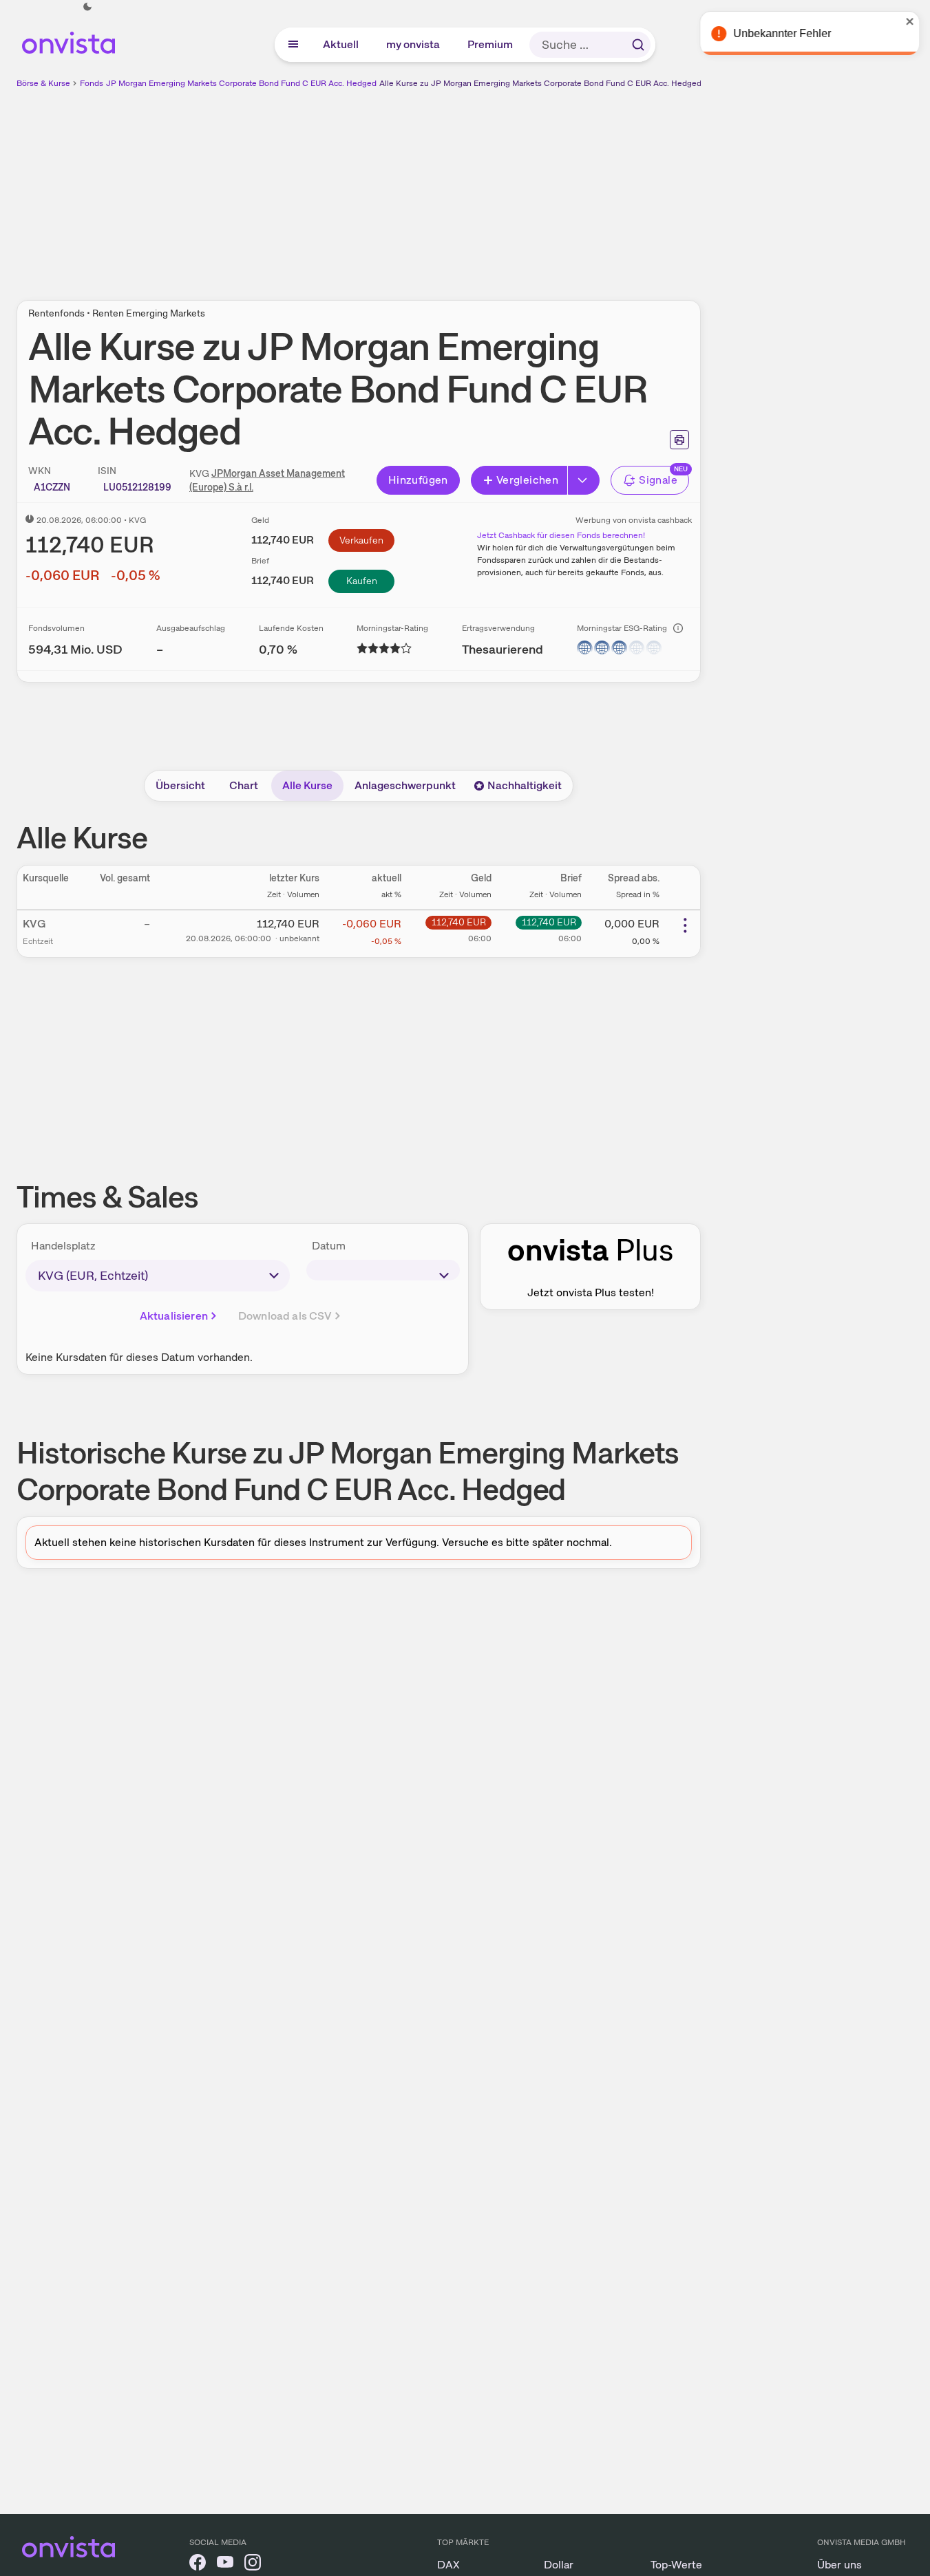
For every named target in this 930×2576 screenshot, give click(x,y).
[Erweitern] (584, 480)
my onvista (414, 44)
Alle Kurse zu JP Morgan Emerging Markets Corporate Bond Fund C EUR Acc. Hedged (540, 83)
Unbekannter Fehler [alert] (781, 33)
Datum (329, 1246)
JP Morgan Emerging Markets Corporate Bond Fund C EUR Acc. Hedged (241, 83)
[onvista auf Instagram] (253, 2565)
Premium (491, 44)
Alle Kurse (307, 785)
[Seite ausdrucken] (679, 440)
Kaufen (362, 581)
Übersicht (180, 785)
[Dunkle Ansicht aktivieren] (87, 7)
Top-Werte (676, 2565)
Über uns (839, 2565)
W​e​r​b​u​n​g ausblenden (478, 186)
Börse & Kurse (43, 83)
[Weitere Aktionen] (685, 925)
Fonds (92, 83)
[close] (909, 21)
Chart (244, 785)
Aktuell (341, 44)
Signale (658, 480)
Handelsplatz (63, 1246)
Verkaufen (361, 540)
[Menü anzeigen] (293, 45)
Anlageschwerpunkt (405, 785)
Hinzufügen (418, 480)
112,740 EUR (459, 922)
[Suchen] (638, 45)
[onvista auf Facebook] (198, 2565)
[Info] (678, 628)
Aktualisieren (174, 1316)
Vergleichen (527, 480)
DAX (448, 2565)
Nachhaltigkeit (525, 785)
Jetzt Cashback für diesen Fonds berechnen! (561, 535)
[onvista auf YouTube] (225, 2565)
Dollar (559, 2565)
